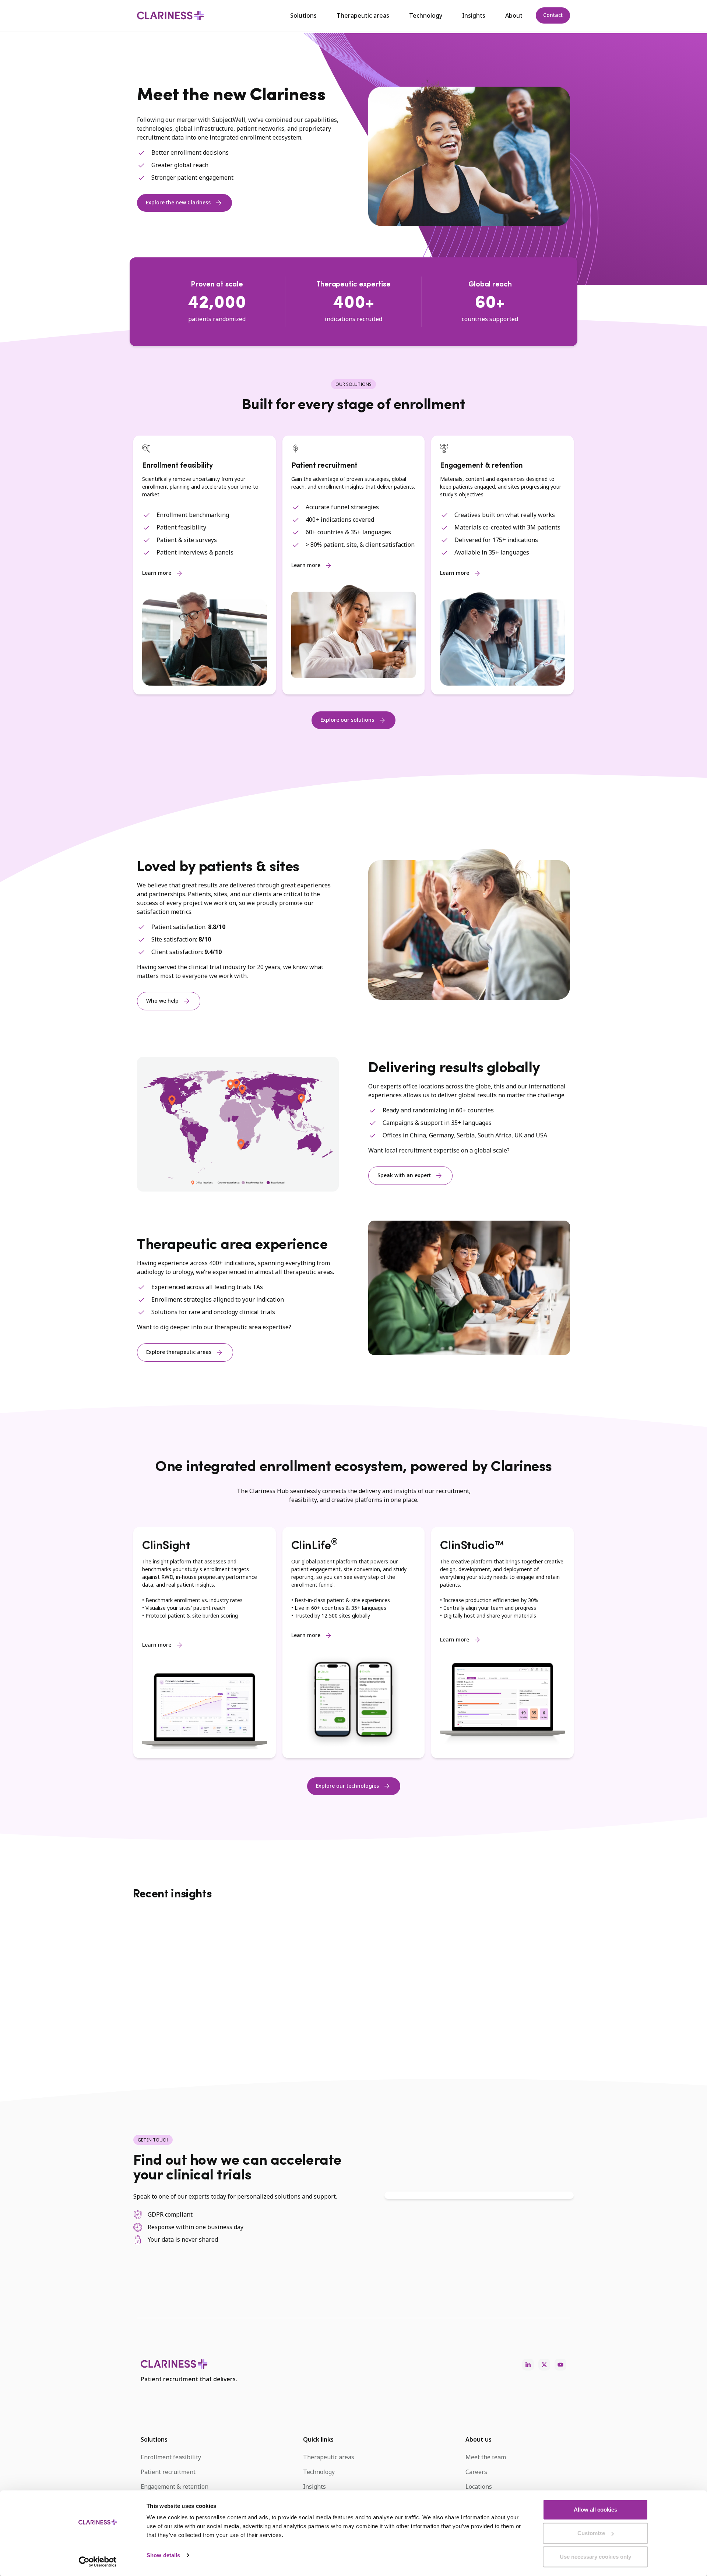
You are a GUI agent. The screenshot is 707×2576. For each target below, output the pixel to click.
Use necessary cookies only (595, 2557)
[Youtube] (560, 2365)
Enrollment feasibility (171, 2457)
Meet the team (486, 2457)
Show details (163, 2555)
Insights (474, 15)
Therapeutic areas (363, 15)
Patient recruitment (168, 2472)
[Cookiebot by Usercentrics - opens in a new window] (98, 2562)
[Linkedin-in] (528, 2365)
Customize (591, 2533)
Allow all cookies (595, 2510)
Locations (479, 2487)
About (514, 15)
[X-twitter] (544, 2365)
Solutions (303, 15)
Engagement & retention (175, 2487)
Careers (476, 2472)
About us (479, 2439)
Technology (426, 15)
